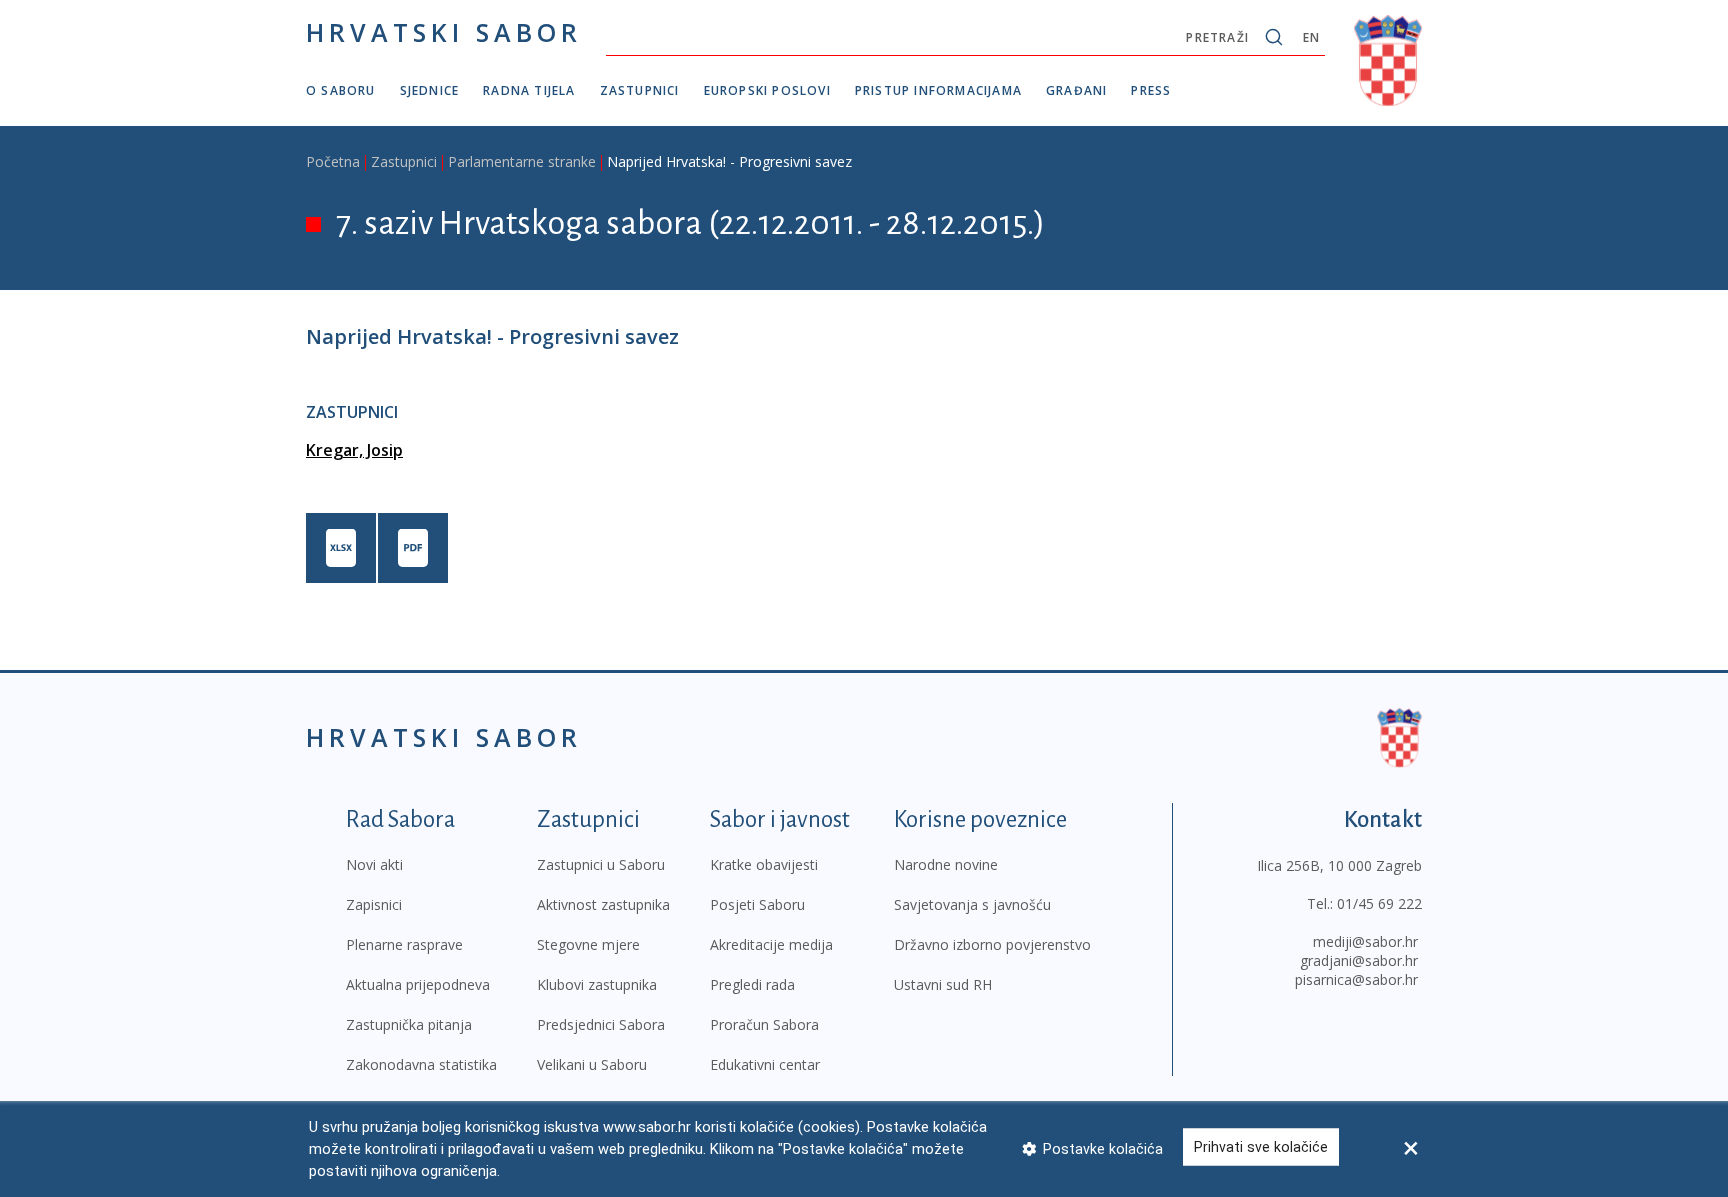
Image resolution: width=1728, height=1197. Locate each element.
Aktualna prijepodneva (418, 984)
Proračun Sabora (764, 1024)
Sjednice (430, 90)
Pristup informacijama (938, 90)
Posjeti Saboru (757, 904)
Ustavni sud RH (943, 984)
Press (1151, 90)
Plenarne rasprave (404, 944)
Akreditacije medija (771, 944)
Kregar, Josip (354, 450)
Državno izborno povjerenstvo (992, 944)
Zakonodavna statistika (421, 1064)
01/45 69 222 (1379, 903)
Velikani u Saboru (592, 1064)
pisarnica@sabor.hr (1356, 979)
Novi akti (374, 864)
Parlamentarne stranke (522, 161)
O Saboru (341, 90)
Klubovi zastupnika (597, 984)
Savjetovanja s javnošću (972, 904)
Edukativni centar (765, 1064)
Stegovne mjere (588, 944)
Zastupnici (640, 90)
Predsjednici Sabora (601, 1024)
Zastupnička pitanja (409, 1024)
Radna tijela (529, 90)
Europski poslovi (767, 90)
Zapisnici (374, 904)
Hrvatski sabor (444, 32)
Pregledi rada (752, 984)
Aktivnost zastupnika (603, 904)
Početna (333, 161)
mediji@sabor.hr (1365, 941)
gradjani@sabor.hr (1359, 960)
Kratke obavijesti (764, 864)
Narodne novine (946, 864)
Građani (1076, 90)
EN (1311, 37)
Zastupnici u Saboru (601, 864)
